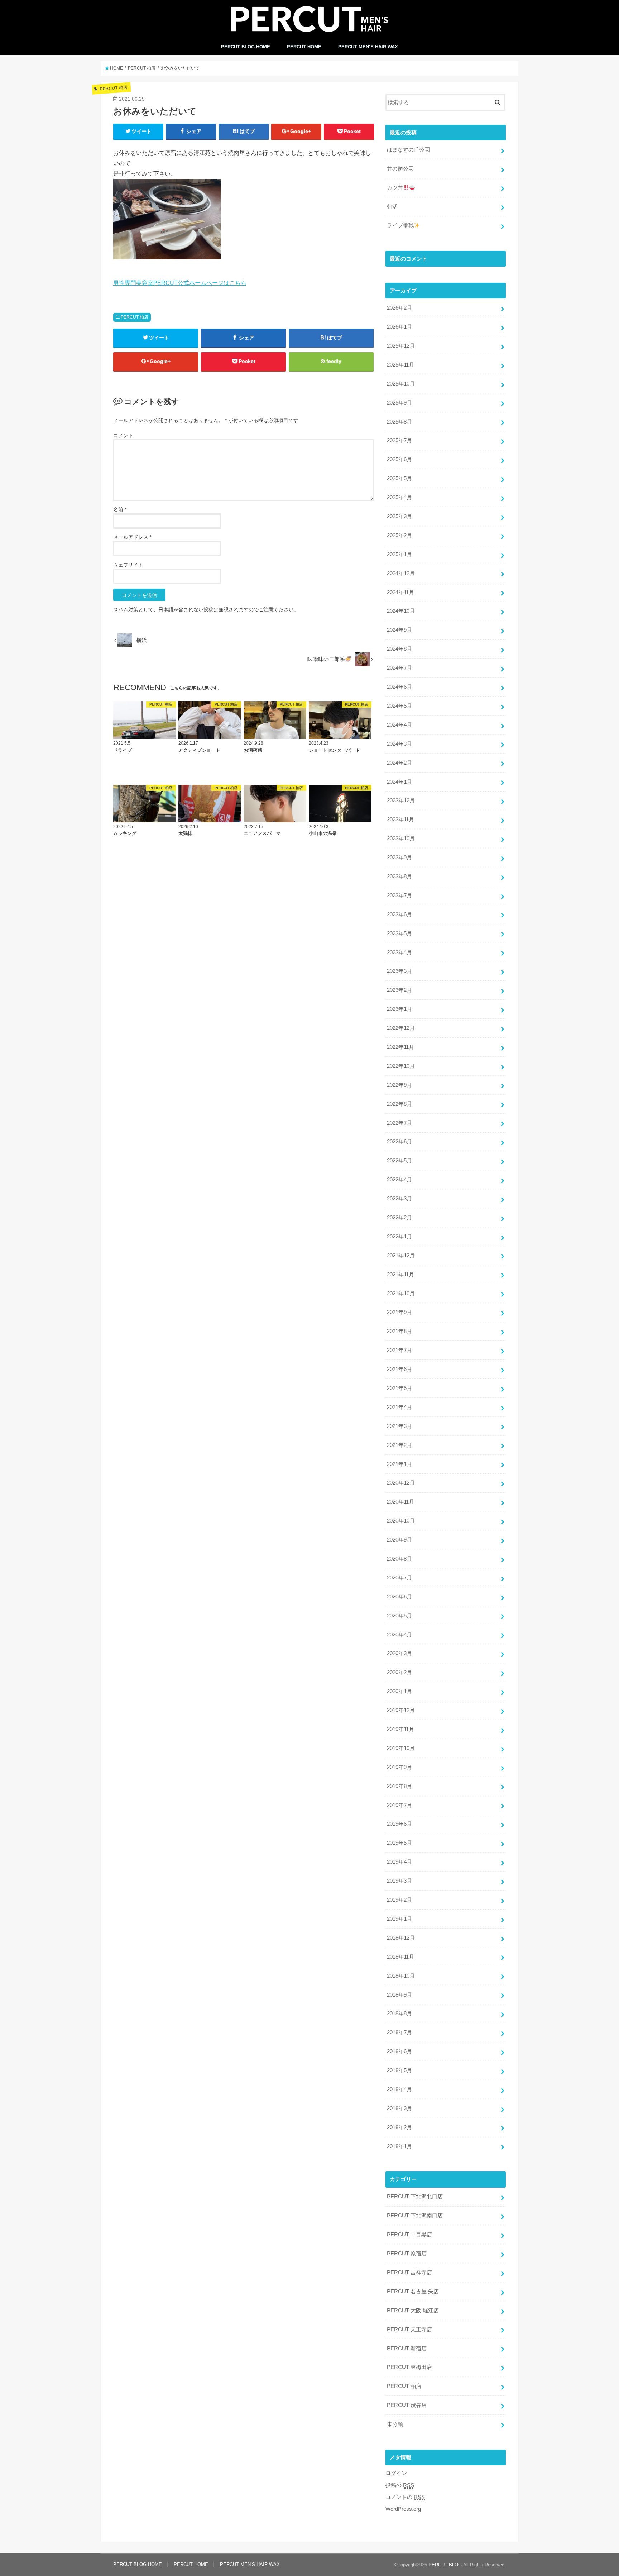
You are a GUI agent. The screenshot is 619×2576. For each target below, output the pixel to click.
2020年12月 (401, 1483)
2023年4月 (399, 952)
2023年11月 (400, 819)
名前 (120, 510)
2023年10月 (401, 838)
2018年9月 (399, 1995)
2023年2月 (399, 990)
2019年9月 (399, 1767)
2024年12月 (401, 573)
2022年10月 (401, 1066)
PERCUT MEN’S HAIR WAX (368, 47)
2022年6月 (399, 1142)
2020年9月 (399, 1540)
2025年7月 (399, 440)
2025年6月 (399, 459)
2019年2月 (399, 1900)
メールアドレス (132, 537)
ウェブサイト (128, 565)
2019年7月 (399, 1805)
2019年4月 (399, 1862)
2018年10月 (401, 1976)
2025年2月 (399, 535)
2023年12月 (401, 800)
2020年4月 (399, 1635)
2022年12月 (401, 1028)
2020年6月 (399, 1597)
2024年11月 (400, 592)
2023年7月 (399, 895)
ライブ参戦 (400, 225)
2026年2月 (399, 308)
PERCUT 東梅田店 (409, 2367)
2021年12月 (401, 1256)
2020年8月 (399, 1559)
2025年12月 (401, 346)
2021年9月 (399, 1312)
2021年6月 (399, 1369)
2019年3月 (399, 1881)
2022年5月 (399, 1161)
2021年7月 (399, 1350)
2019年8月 (399, 1786)
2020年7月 (399, 1578)
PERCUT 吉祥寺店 (409, 2272)
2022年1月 (399, 1237)
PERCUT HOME (304, 47)
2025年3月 (399, 516)
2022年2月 (399, 1218)
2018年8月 (399, 2013)
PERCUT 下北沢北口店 (415, 2197)
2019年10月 (401, 1748)
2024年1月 (399, 782)
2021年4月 (399, 1407)
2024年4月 (399, 725)
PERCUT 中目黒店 (409, 2235)
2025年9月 (399, 403)
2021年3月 (399, 1426)
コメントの (405, 2497)
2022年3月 (399, 1199)
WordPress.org (403, 2509)
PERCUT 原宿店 (407, 2254)
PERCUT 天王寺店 (409, 2329)
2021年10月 (401, 1294)
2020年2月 (399, 1672)
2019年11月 (400, 1729)
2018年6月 (399, 2051)
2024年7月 (399, 668)
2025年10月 (401, 384)
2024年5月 (399, 706)
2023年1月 (399, 1009)
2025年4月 (399, 497)
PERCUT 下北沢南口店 (415, 2216)
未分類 (395, 2424)
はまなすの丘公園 (408, 150)
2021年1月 (399, 1464)
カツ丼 (395, 188)
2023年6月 (399, 914)
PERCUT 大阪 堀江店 (413, 2310)
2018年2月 (399, 2127)
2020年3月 (399, 1653)
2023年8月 (399, 876)
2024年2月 (399, 763)
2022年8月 (399, 1104)
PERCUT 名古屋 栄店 (413, 2291)
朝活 (392, 207)
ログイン (396, 2473)
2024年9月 (399, 630)
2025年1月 (399, 554)
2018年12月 (401, 1938)
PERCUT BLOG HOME (246, 47)
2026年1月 (399, 327)
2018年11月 (400, 1957)
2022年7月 (399, 1123)
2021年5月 (399, 1388)
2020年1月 (399, 1691)
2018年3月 (399, 2108)
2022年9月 (399, 1085)
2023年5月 (399, 933)
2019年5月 (399, 1843)
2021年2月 (399, 1445)
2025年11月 (400, 365)
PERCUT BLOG (445, 2565)
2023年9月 (399, 857)
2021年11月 (400, 1275)
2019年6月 (399, 1824)
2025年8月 (399, 422)
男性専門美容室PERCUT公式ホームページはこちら (180, 283)
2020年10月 (401, 1521)
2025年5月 (399, 478)
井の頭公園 (400, 169)
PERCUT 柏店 (135, 317)
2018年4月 (399, 2089)
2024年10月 (401, 611)
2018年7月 (399, 2032)
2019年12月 (401, 1710)
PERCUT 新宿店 (407, 2348)
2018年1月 (399, 2146)
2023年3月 (399, 971)
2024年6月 (399, 687)
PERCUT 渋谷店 (407, 2405)
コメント (123, 435)
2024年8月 (399, 649)
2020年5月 (399, 1616)
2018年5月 (399, 2070)
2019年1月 (399, 1919)
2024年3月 (399, 744)
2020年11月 (400, 1502)
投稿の (400, 2485)
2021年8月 (399, 1331)
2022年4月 (399, 1180)
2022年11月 (400, 1047)
